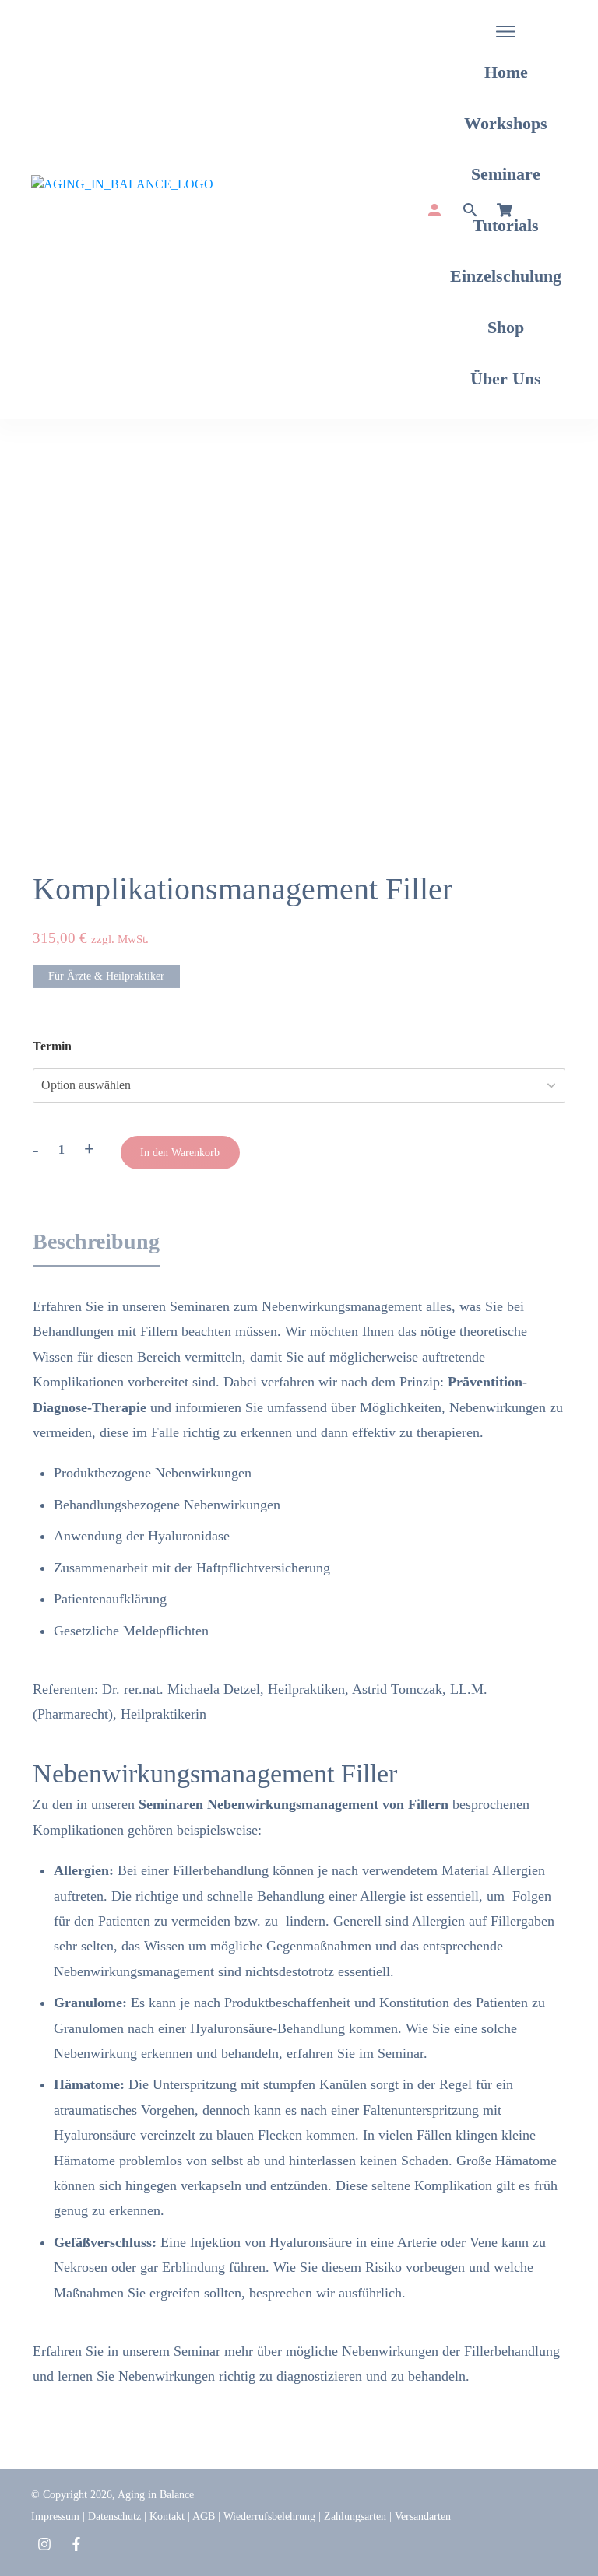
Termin (52, 1046)
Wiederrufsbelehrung (269, 2516)
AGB (204, 2516)
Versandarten (423, 2516)
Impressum (55, 2516)
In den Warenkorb (180, 1153)
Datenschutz (114, 2516)
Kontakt (167, 2516)
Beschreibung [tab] (96, 1241)
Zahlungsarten (355, 2516)
